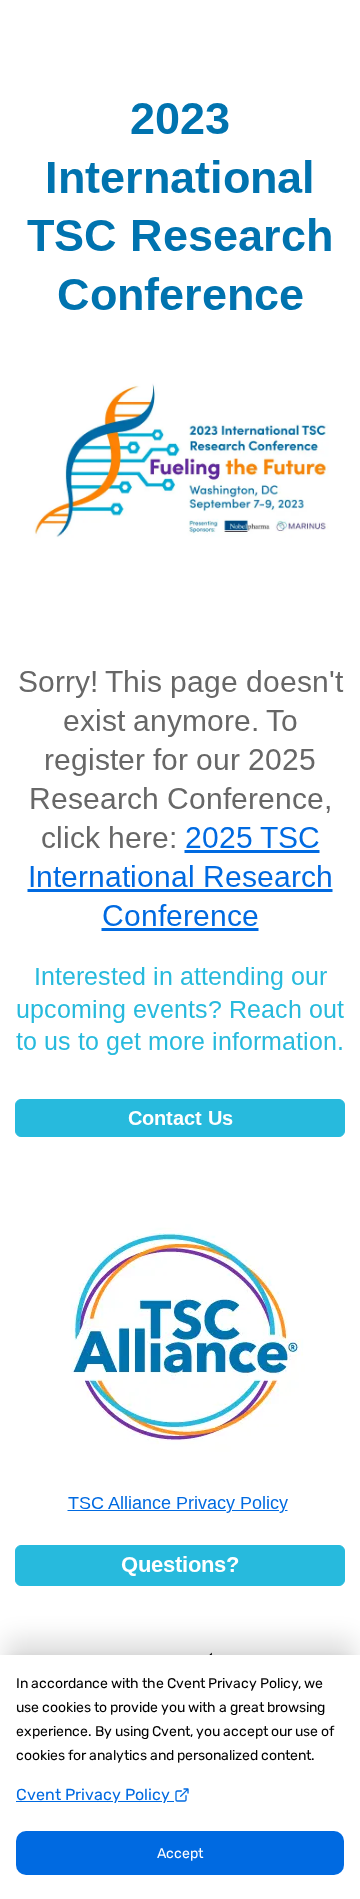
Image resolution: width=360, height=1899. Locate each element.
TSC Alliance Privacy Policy (178, 1503)
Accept (180, 1853)
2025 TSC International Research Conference (180, 876)
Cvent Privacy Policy (95, 1794)
